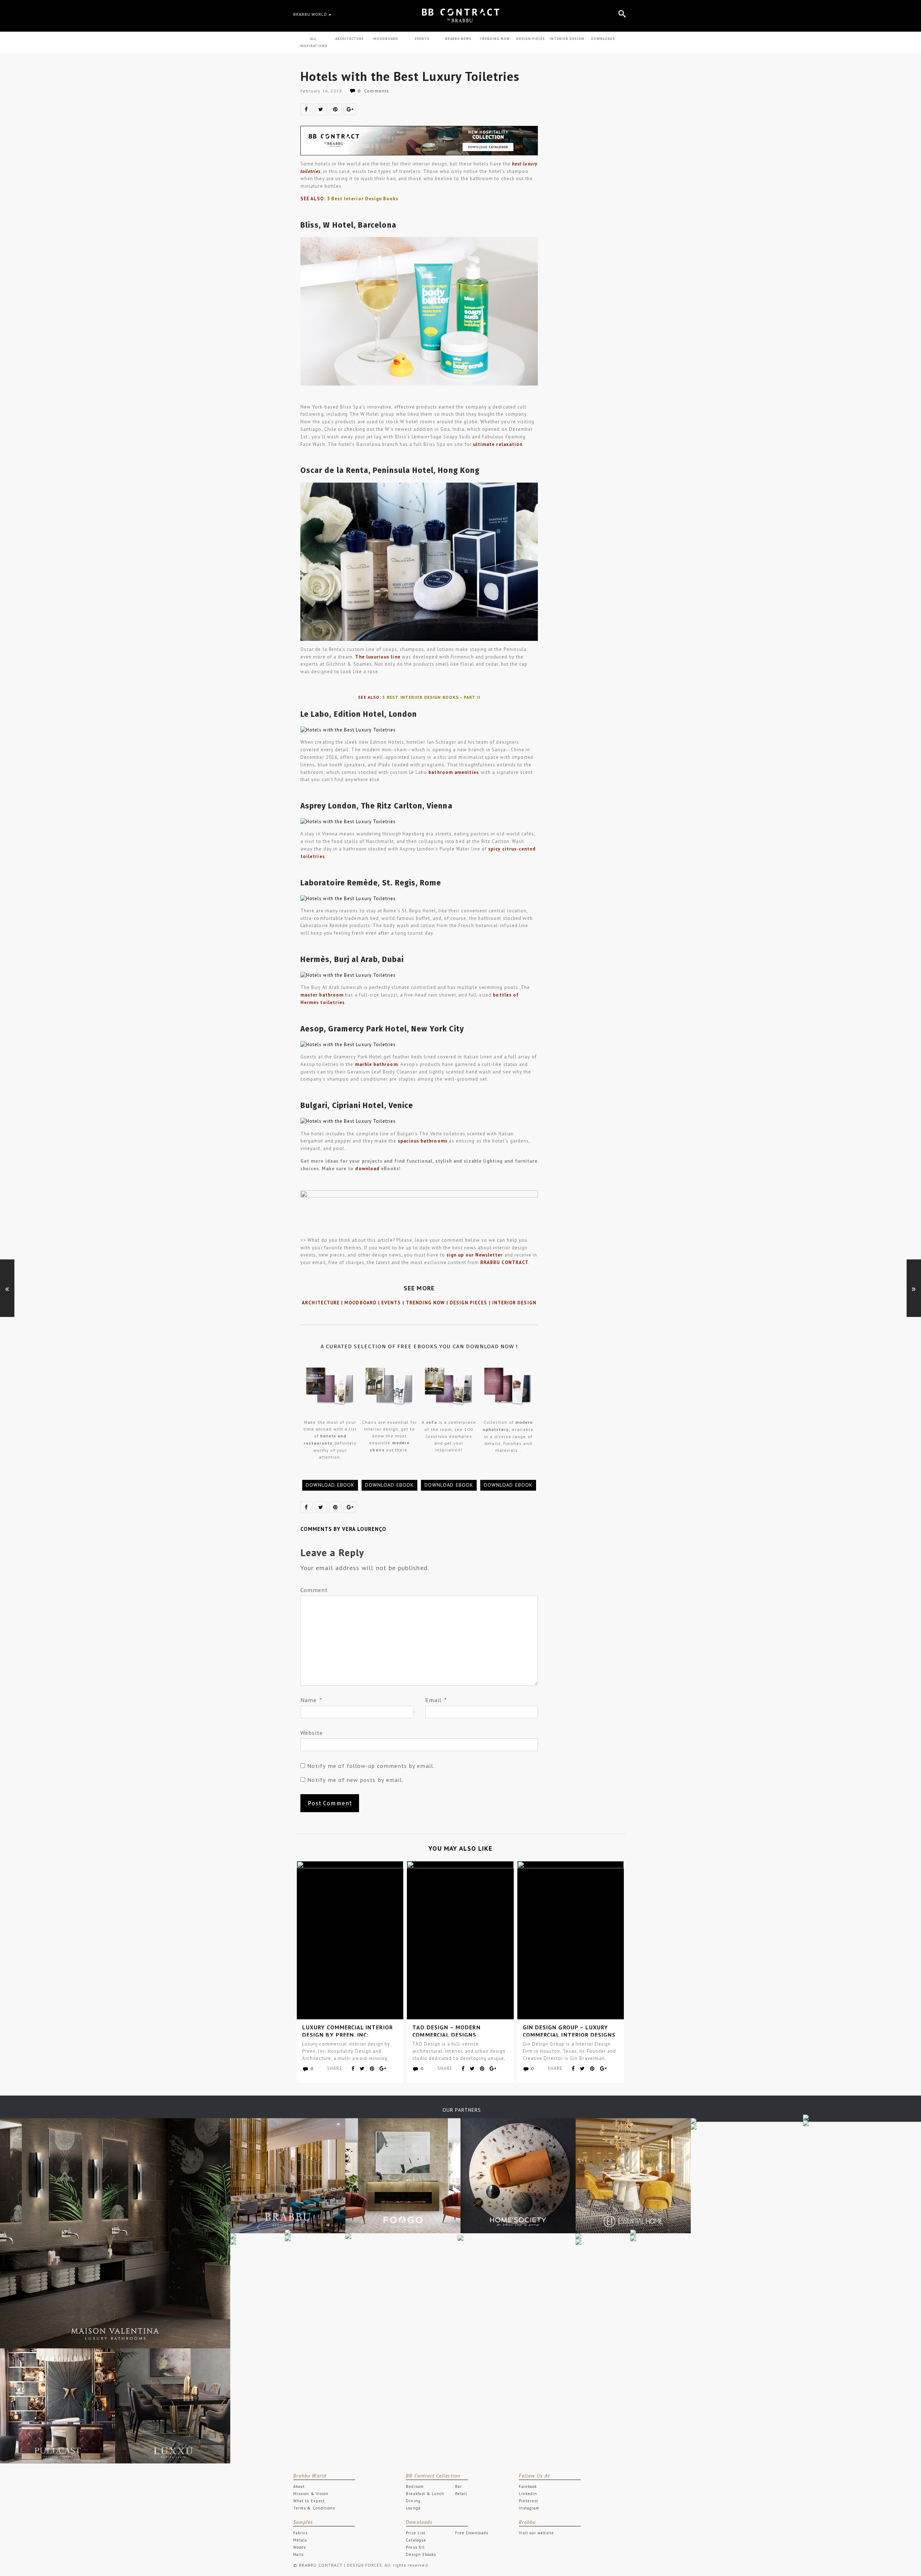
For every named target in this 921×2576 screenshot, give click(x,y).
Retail (461, 2494)
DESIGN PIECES (531, 39)
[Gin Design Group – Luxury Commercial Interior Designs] (571, 1940)
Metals (300, 2540)
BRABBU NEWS (458, 39)
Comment (314, 1590)
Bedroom (415, 2486)
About (299, 2486)
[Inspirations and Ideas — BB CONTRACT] (460, 15)
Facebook (528, 2486)
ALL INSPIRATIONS (314, 42)
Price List (416, 2533)
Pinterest (529, 2501)
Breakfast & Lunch (425, 2494)
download (367, 1169)
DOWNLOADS (603, 39)
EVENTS (422, 39)
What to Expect (309, 2501)
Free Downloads (472, 2533)
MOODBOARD (386, 39)
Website (312, 1733)
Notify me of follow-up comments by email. (371, 1766)
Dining (413, 2501)
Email (436, 1700)
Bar (459, 2486)
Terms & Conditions (314, 2508)
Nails (298, 2554)
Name (311, 1700)
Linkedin (528, 2494)
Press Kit (415, 2547)
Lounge (413, 2508)
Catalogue (416, 2540)
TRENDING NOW (494, 39)
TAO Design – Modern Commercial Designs (446, 2031)
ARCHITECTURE (350, 39)
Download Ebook (330, 1485)
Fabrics (300, 2533)
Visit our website (536, 2533)
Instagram (529, 2508)
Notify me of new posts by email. (355, 1780)
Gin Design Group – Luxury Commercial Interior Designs (569, 2031)
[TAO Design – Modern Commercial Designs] (460, 1940)
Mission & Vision (311, 2494)
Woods (300, 2547)
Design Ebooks (421, 2554)
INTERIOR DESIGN (567, 39)
